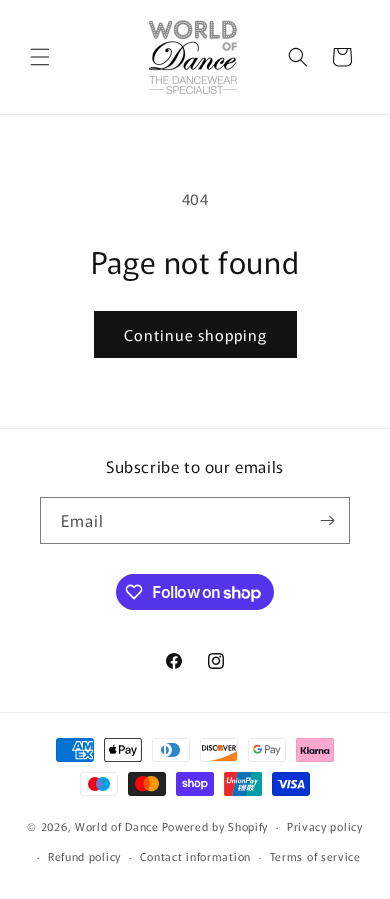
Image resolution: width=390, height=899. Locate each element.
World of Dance (117, 826)
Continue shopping (195, 334)
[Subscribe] (327, 520)
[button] (40, 57)
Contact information (195, 856)
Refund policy (84, 856)
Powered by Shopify (215, 826)
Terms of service (315, 856)
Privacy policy (325, 826)
